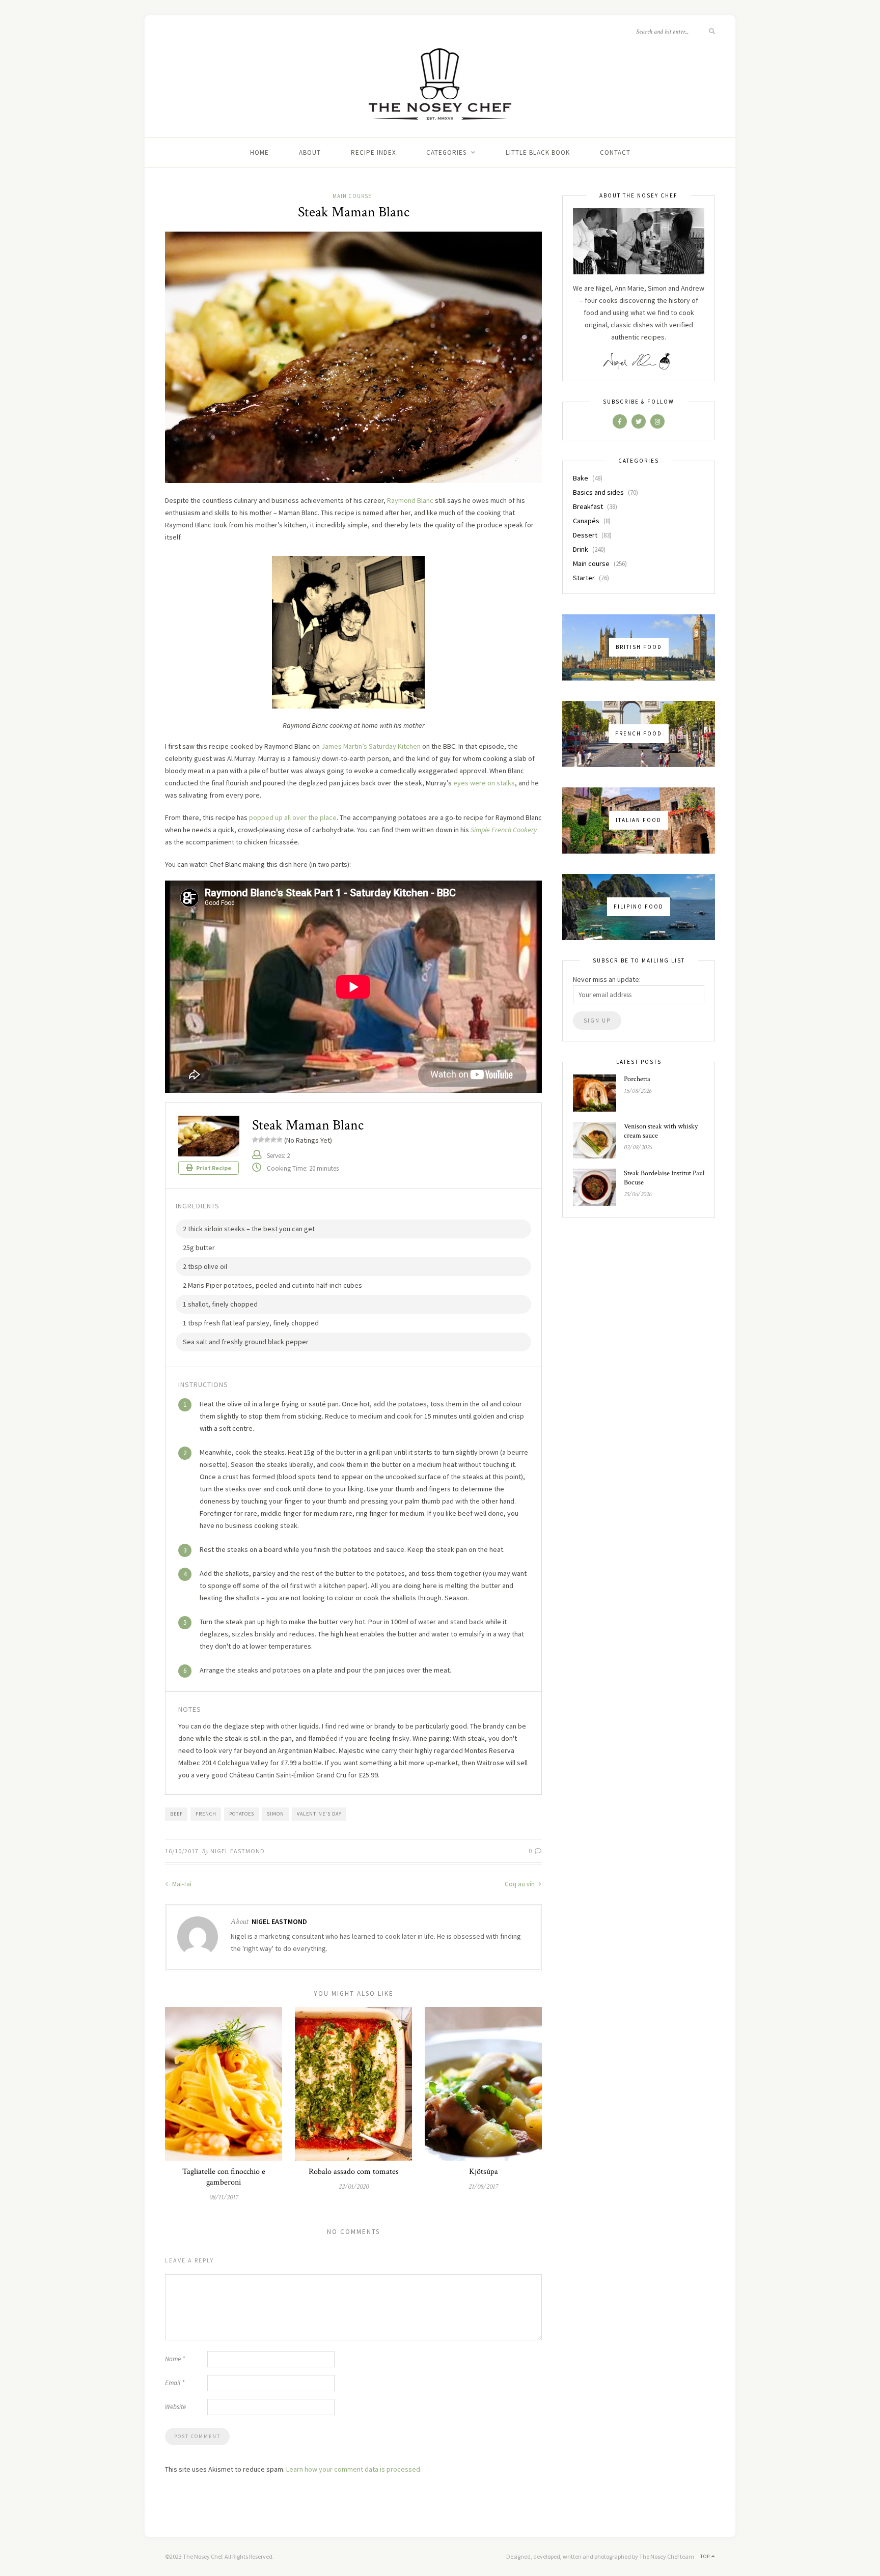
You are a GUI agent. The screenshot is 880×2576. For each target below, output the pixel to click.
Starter (584, 578)
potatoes (242, 1814)
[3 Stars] (267, 1140)
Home (259, 152)
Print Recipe (213, 1168)
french (206, 1814)
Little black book (538, 152)
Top (706, 2556)
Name (175, 2359)
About (310, 152)
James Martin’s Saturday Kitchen (371, 746)
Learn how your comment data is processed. (354, 2469)
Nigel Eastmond (238, 1851)
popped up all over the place (293, 817)
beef (176, 1814)
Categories (446, 152)
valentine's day (319, 1814)
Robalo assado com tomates (354, 2172)
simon (276, 1814)
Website (175, 2407)
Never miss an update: (607, 979)
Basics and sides (598, 492)
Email (175, 2383)
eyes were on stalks (484, 783)
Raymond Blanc (410, 500)
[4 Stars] (273, 1140)
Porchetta (637, 1079)
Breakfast (588, 506)
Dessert (585, 535)
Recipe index (374, 152)
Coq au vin (520, 1884)
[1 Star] (255, 1140)
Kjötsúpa (484, 2172)
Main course (352, 196)
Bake (581, 478)
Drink (581, 549)
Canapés (586, 521)
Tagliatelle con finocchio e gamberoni (224, 2177)
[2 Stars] (261, 1140)
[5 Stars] (280, 1140)
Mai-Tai (181, 1884)
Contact (615, 152)
